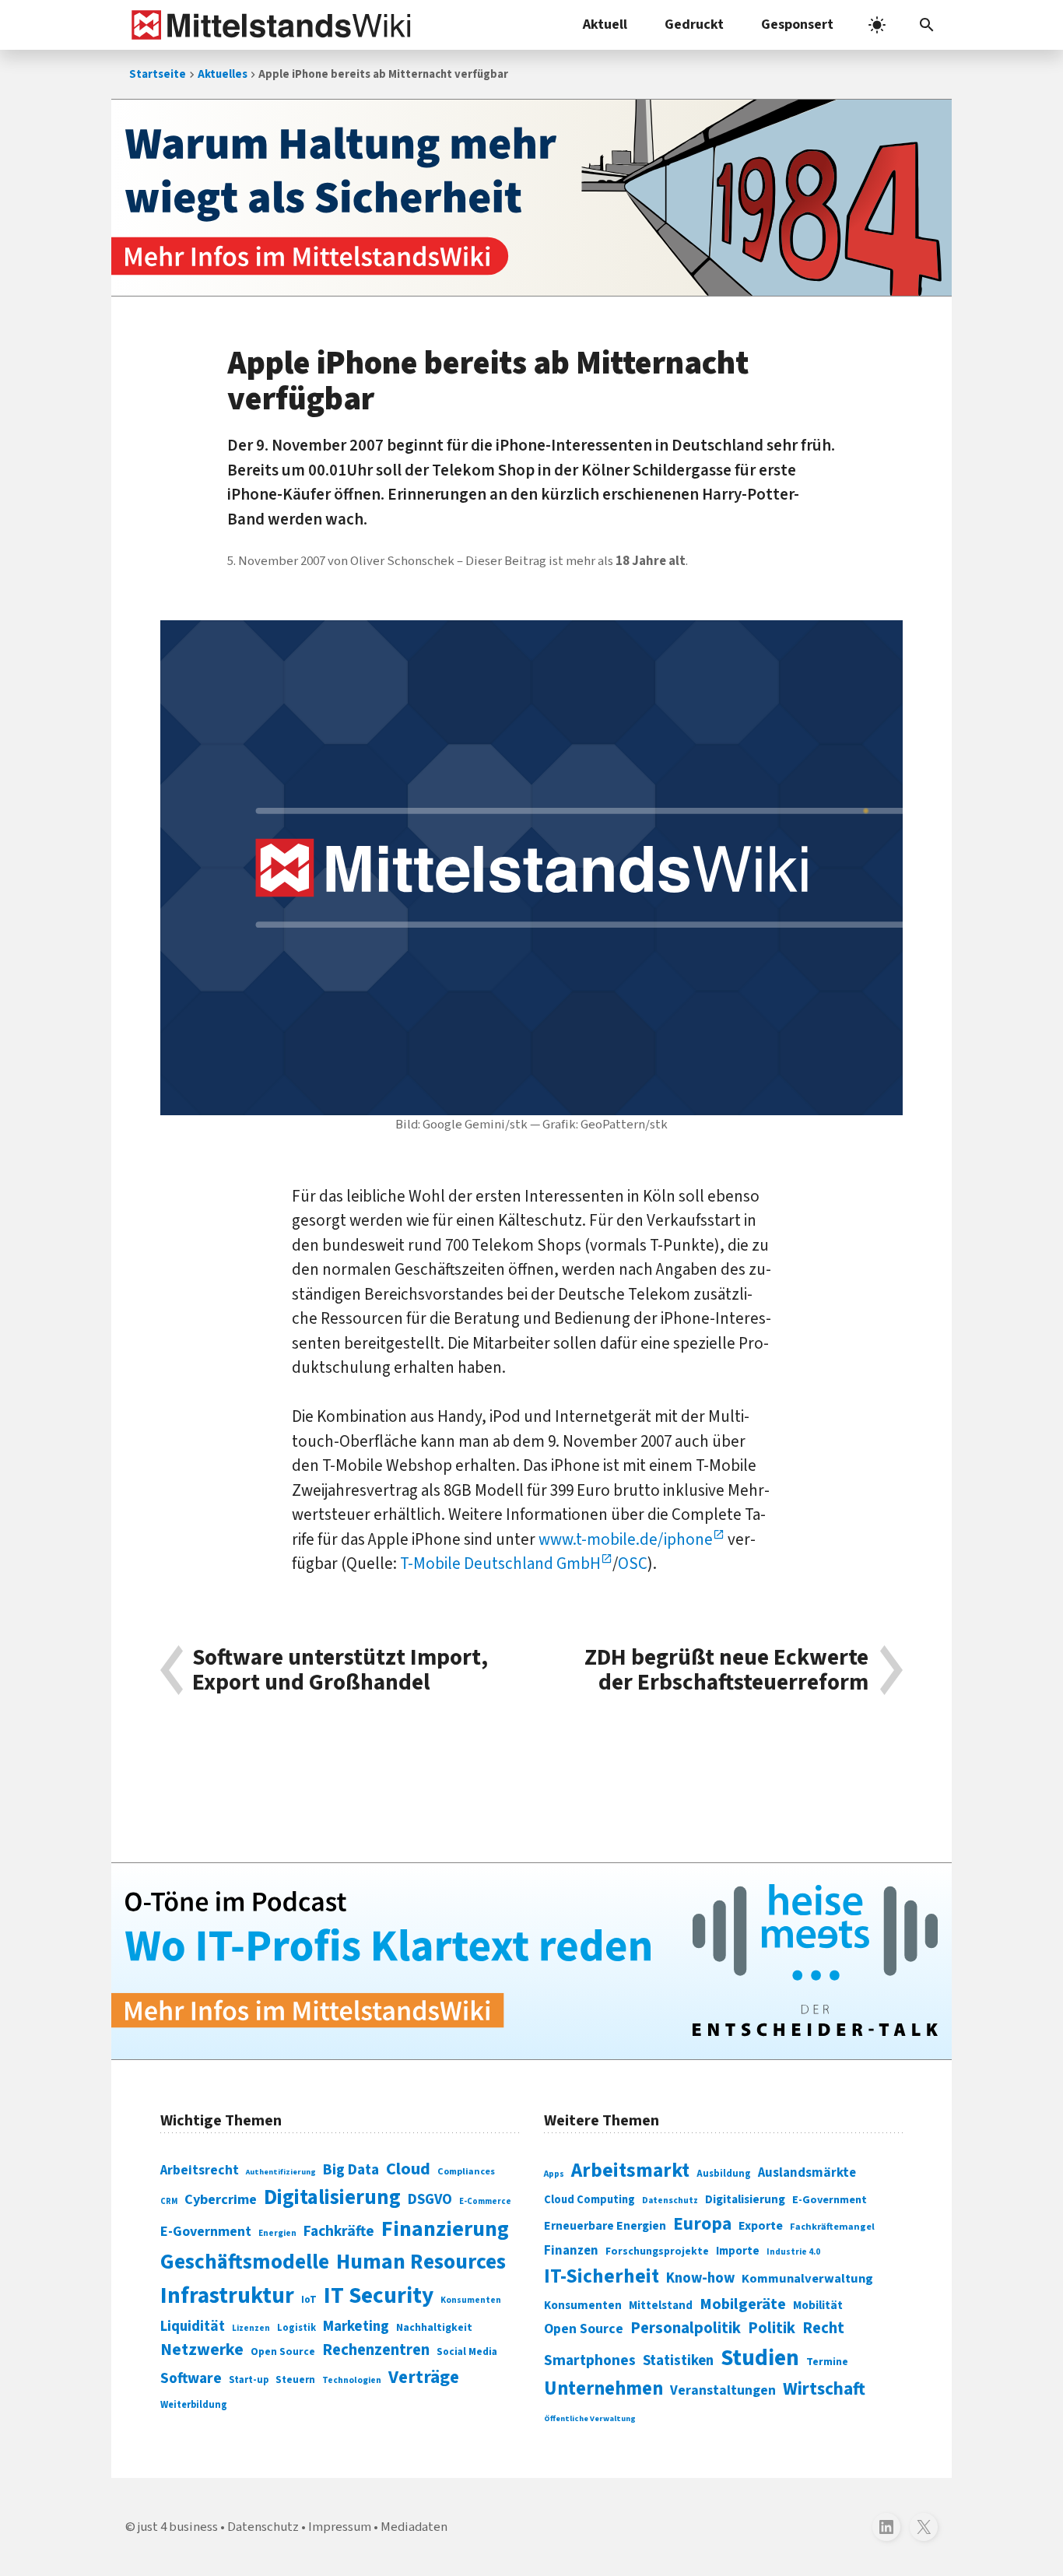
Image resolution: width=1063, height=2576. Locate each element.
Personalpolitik (686, 2328)
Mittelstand (661, 2306)
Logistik (296, 2328)
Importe (738, 2251)
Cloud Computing (589, 2200)
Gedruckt (694, 25)
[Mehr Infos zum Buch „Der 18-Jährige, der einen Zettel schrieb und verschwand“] (531, 198)
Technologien (352, 2380)
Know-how (700, 2278)
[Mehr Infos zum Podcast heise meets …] (531, 1961)
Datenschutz (670, 2200)
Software (191, 2378)
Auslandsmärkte (807, 2173)
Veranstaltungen (723, 2390)
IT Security (379, 2296)
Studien (760, 2358)
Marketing (356, 2327)
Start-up (249, 2380)
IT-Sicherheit (602, 2276)
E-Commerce (485, 2201)
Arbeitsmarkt (630, 2171)
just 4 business (178, 2527)
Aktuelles (223, 74)
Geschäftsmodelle (245, 2262)
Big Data (351, 2170)
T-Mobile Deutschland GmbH (500, 1563)
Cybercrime (221, 2199)
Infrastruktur (227, 2296)
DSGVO (430, 2200)
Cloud (408, 2169)
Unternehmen (603, 2389)
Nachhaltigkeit (434, 2328)
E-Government (206, 2232)
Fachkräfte (339, 2231)
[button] (927, 25)
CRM (169, 2201)
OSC (633, 1563)
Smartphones (590, 2360)
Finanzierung (445, 2229)
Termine (827, 2362)
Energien (277, 2233)
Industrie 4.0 (793, 2251)
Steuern (295, 2380)
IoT (309, 2300)
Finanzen (571, 2251)
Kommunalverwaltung (807, 2279)
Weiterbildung (194, 2405)
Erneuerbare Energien (605, 2226)
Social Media (467, 2351)
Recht (823, 2328)
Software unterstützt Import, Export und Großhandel (340, 1671)
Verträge (424, 2377)
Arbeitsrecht (200, 2170)
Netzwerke (202, 2350)
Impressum (340, 2527)
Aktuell (605, 25)
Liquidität (193, 2327)
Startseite (158, 74)
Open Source (283, 2351)
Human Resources (421, 2262)
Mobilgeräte (743, 2304)
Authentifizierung (281, 2172)
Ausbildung (724, 2174)
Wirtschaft (824, 2389)
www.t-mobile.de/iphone (626, 1539)
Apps (554, 2174)
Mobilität (818, 2305)
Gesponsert (797, 25)
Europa (702, 2224)
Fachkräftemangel (832, 2227)
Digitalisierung (332, 2198)
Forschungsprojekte (657, 2251)
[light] (877, 25)
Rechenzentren (376, 2350)
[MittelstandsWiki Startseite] (268, 25)
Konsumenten (471, 2300)
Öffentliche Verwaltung (590, 2418)
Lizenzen (251, 2328)
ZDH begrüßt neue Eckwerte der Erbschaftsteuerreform (726, 1671)
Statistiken (678, 2360)
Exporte (761, 2226)
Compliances (466, 2171)
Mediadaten (414, 2527)
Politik (772, 2328)
